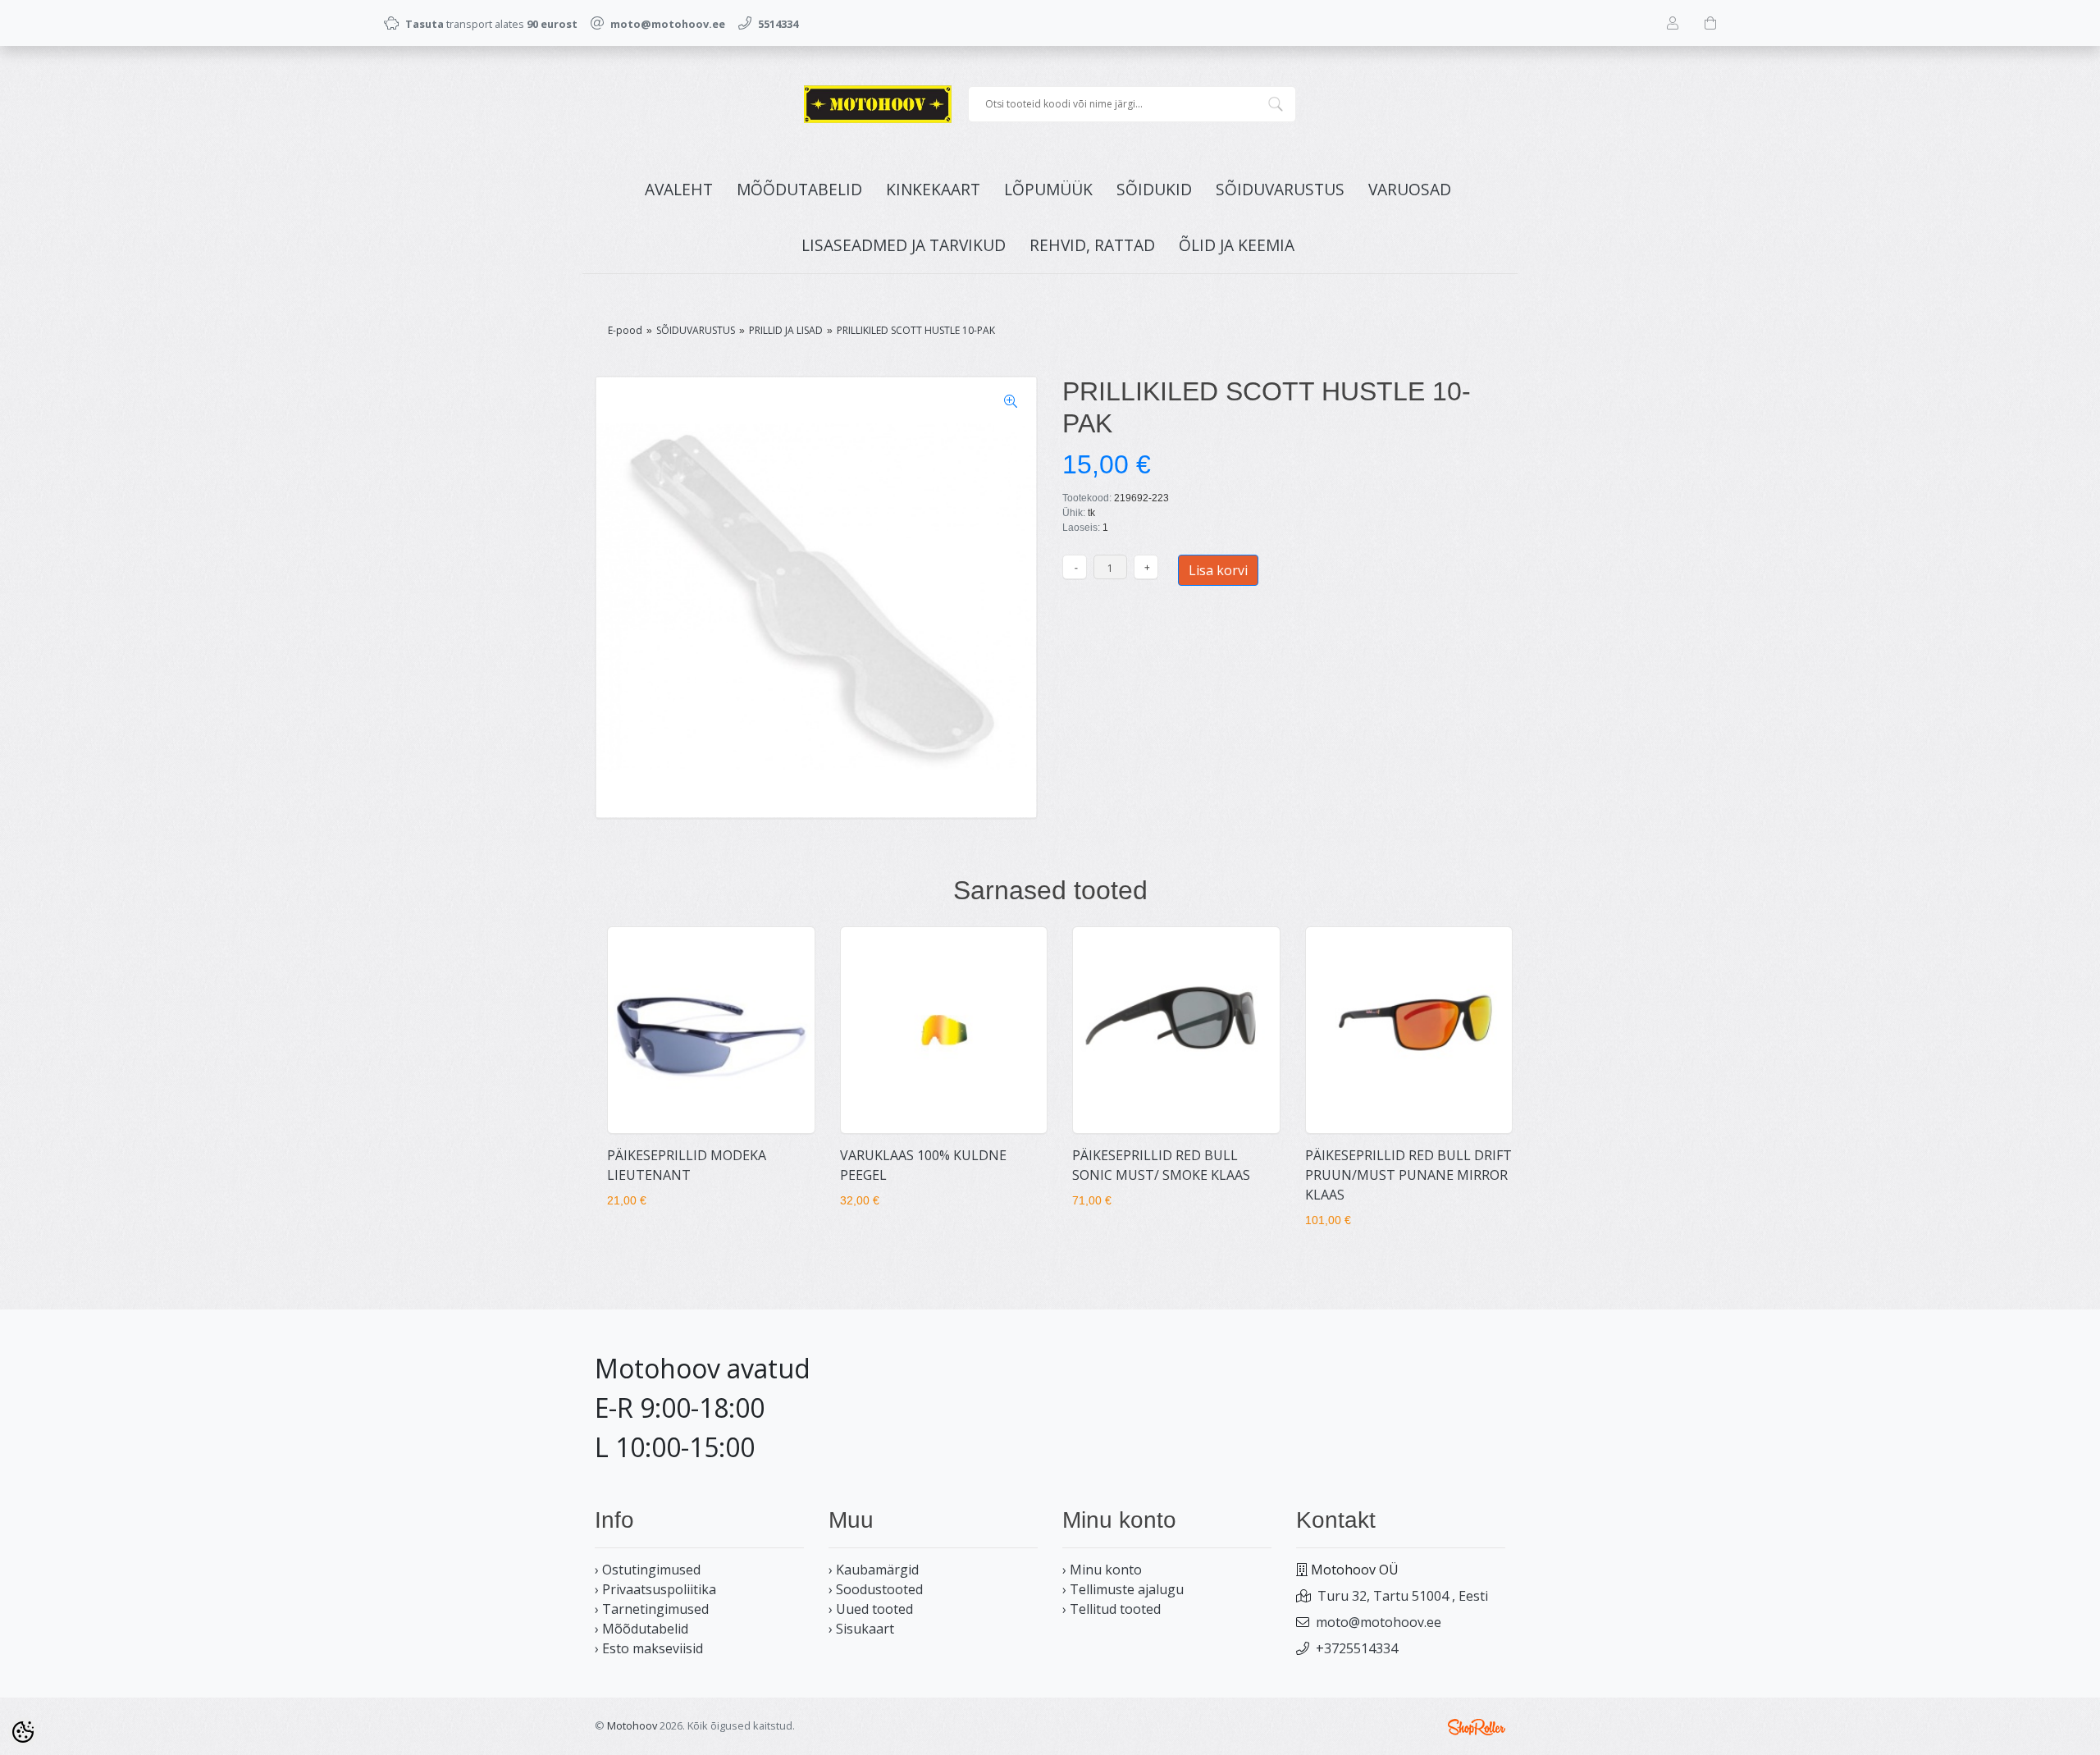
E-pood (625, 330)
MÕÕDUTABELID (799, 189)
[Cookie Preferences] (23, 1732)
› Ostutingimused (648, 1570)
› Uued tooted (871, 1609)
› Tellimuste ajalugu (1123, 1589)
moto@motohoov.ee (1379, 1622)
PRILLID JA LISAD (786, 330)
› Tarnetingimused (652, 1609)
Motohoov (632, 1725)
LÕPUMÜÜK (1048, 189)
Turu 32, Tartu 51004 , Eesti (1403, 1596)
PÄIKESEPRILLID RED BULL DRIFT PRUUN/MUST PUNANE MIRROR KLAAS (1408, 1175)
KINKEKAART (933, 189)
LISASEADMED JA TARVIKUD (904, 245)
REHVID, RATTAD (1092, 245)
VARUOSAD (1410, 189)
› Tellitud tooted (1112, 1609)
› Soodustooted (876, 1589)
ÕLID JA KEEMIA (1237, 245)
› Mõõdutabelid (641, 1629)
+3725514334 (1357, 1648)
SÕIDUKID (1154, 189)
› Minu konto (1102, 1570)
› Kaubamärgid (874, 1570)
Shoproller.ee (1477, 1727)
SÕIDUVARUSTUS (1280, 189)
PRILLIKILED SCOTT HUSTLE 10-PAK (916, 330)
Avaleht (679, 189)
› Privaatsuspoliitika (655, 1589)
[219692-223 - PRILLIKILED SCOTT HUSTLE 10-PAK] (816, 597)
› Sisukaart (861, 1629)
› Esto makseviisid (649, 1648)
